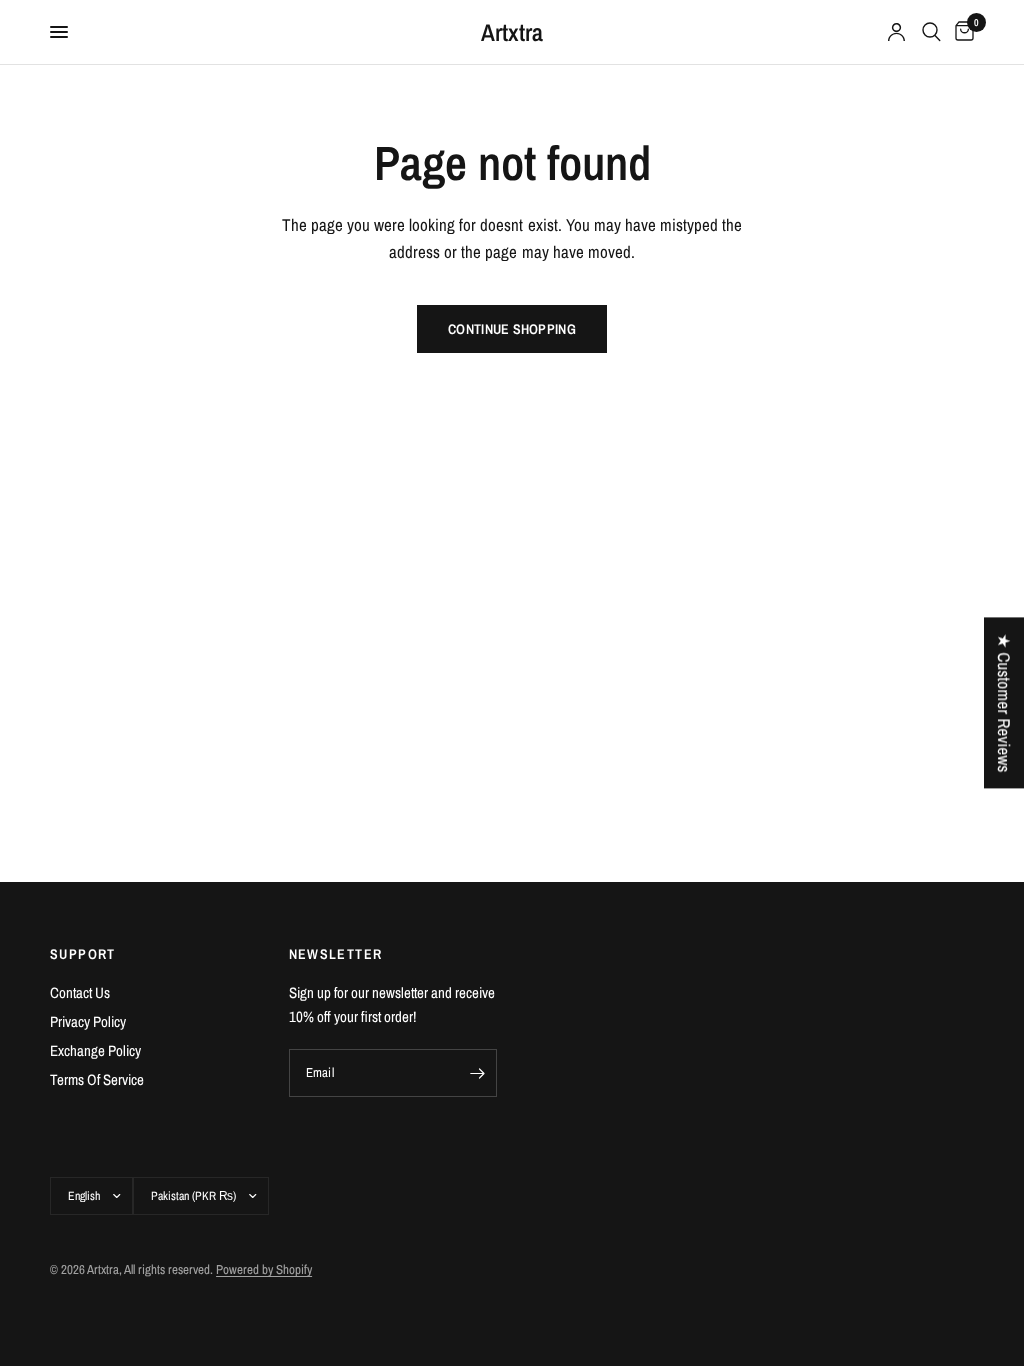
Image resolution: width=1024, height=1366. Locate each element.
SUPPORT (83, 954)
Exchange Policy (95, 1050)
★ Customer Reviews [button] (1004, 702)
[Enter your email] (477, 1073)
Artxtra (512, 32)
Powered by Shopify (264, 1269)
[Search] (931, 32)
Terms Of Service (97, 1079)
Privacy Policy (88, 1021)
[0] (961, 32)
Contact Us (80, 992)
